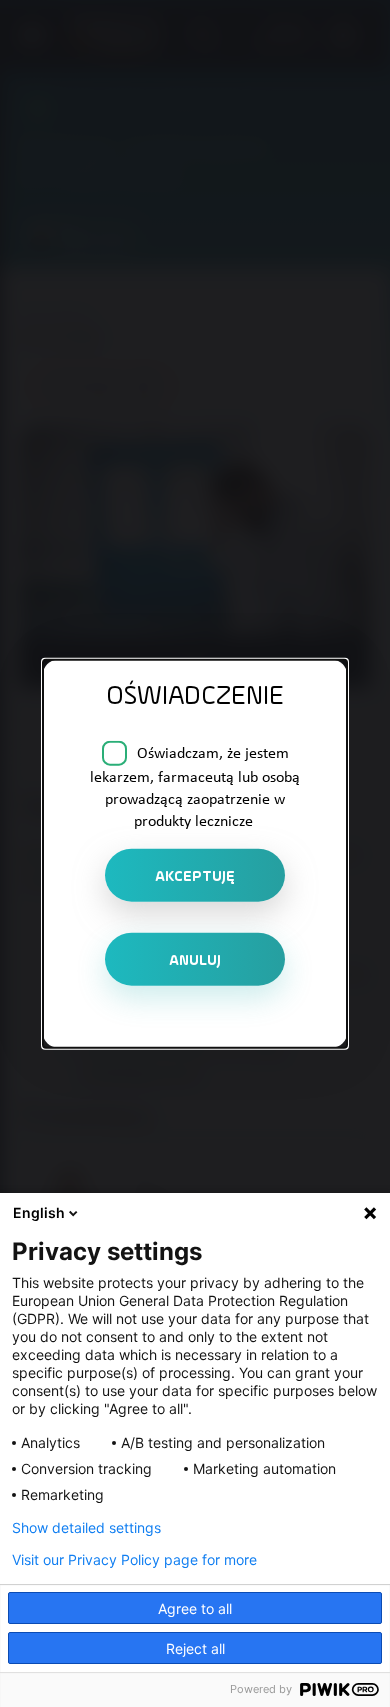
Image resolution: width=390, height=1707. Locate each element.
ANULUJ (195, 959)
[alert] (195, 853)
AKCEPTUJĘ (195, 876)
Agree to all (195, 1608)
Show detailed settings (86, 1528)
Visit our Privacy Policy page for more (134, 1560)
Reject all (195, 1648)
